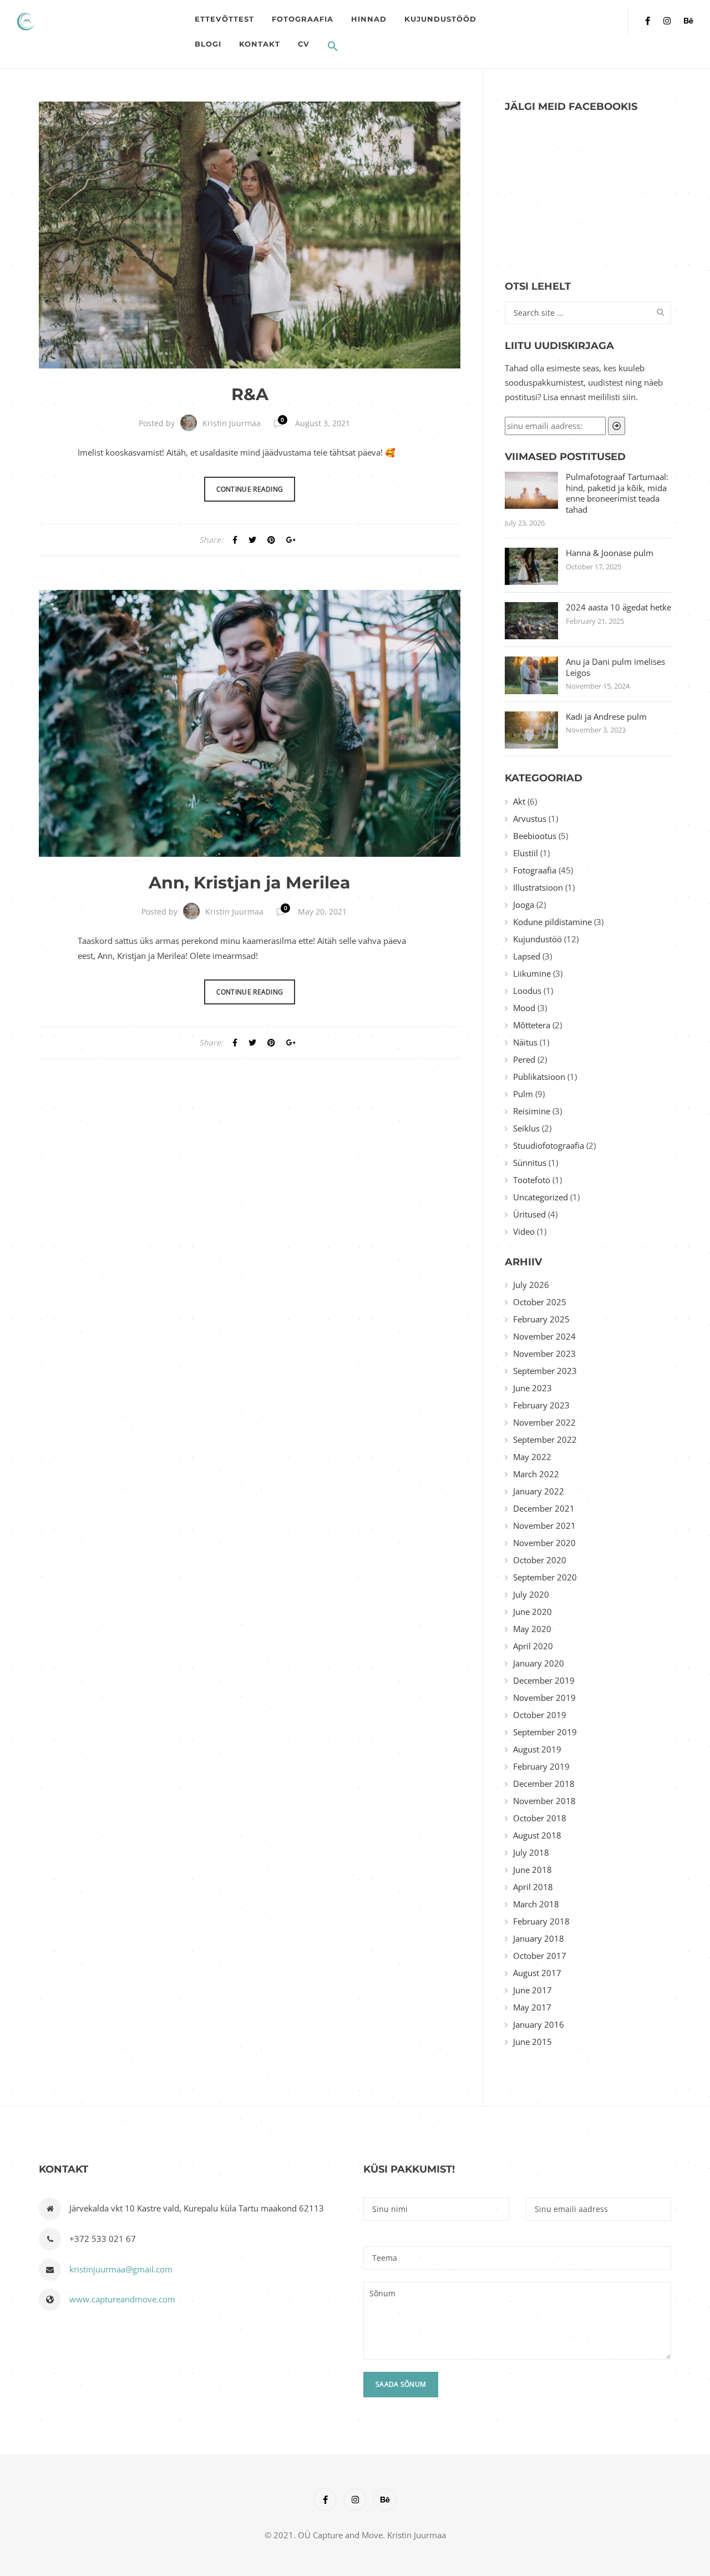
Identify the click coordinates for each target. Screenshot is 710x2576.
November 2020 (544, 1543)
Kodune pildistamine (552, 922)
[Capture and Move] (101, 21)
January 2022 (539, 1491)
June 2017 (532, 1990)
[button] (333, 47)
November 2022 (544, 1422)
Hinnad (369, 19)
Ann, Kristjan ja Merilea (250, 883)
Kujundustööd (440, 19)
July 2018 (531, 1852)
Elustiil (526, 853)
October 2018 (540, 1818)
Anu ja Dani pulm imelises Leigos (615, 667)
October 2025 (540, 1302)
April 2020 (533, 1646)
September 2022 (545, 1439)
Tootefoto (532, 1180)
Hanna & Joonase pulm (610, 553)
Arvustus (530, 819)
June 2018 (532, 1870)
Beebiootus (535, 836)
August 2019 (537, 1749)
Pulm (523, 1094)
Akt (519, 801)
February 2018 (541, 1921)
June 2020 (532, 1612)
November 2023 (544, 1353)
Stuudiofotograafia (549, 1145)
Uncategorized (541, 1197)
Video (524, 1231)
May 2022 (532, 1457)
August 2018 (537, 1835)
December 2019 (544, 1680)
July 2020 (531, 1594)
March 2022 (536, 1474)
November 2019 (544, 1698)
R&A (250, 394)
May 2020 (532, 1629)
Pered (524, 1059)
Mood (524, 1008)
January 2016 (539, 2024)
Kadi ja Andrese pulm (606, 717)
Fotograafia (303, 19)
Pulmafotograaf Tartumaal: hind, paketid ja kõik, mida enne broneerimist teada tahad (617, 493)
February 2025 (541, 1319)
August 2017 (537, 1973)
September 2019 (545, 1732)
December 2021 (544, 1508)
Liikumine (532, 973)
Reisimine (532, 1111)
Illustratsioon (538, 887)
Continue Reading (250, 489)
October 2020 (540, 1560)
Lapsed (527, 956)
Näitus (525, 1042)
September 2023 (545, 1371)
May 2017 (532, 2007)
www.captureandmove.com (122, 2299)
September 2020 (545, 1577)
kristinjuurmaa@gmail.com (121, 2269)
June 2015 (532, 2042)
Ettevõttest (224, 19)
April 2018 (533, 1887)
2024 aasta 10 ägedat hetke (618, 607)
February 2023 (541, 1405)
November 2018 (544, 1801)
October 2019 (540, 1715)
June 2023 (532, 1388)
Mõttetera (532, 1025)
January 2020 (539, 1663)
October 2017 (540, 1956)
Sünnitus (530, 1163)
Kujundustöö (537, 939)
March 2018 (536, 1904)
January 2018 (539, 1938)
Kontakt (260, 44)
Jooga (524, 905)
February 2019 (541, 1766)
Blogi (208, 44)
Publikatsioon (539, 1077)
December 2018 (544, 1784)
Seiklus (526, 1128)
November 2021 (544, 1526)
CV (304, 44)
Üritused (529, 1214)
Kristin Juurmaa (232, 423)
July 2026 (531, 1285)
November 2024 (544, 1336)
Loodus (527, 991)
